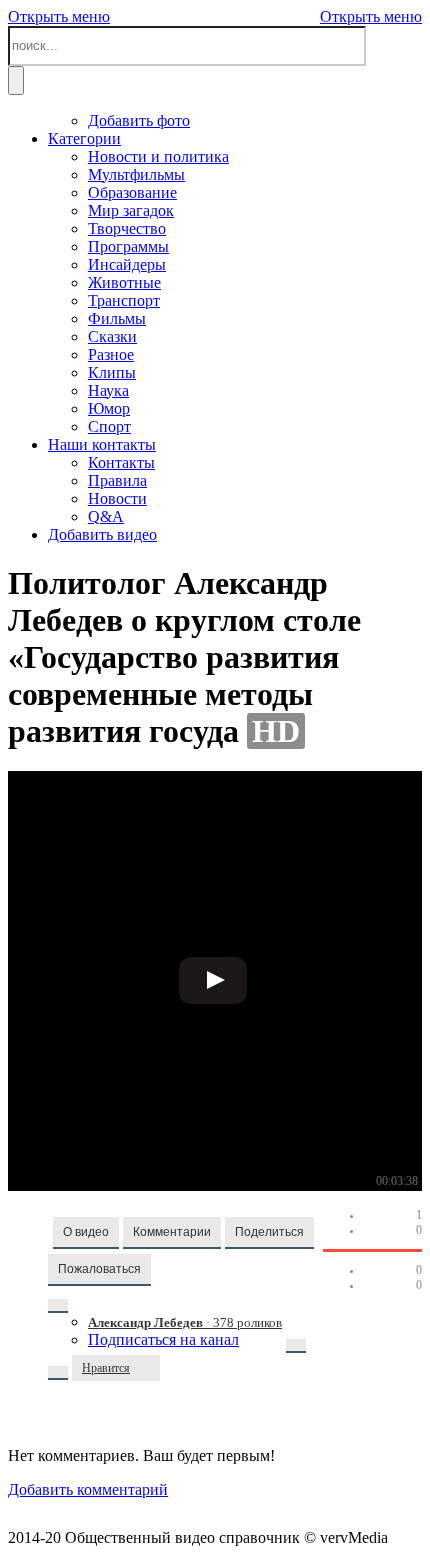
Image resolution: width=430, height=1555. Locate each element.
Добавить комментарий (88, 1489)
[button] (86, 1233)
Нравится (106, 1368)
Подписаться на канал (163, 1339)
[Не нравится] (150, 1368)
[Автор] (58, 1306)
